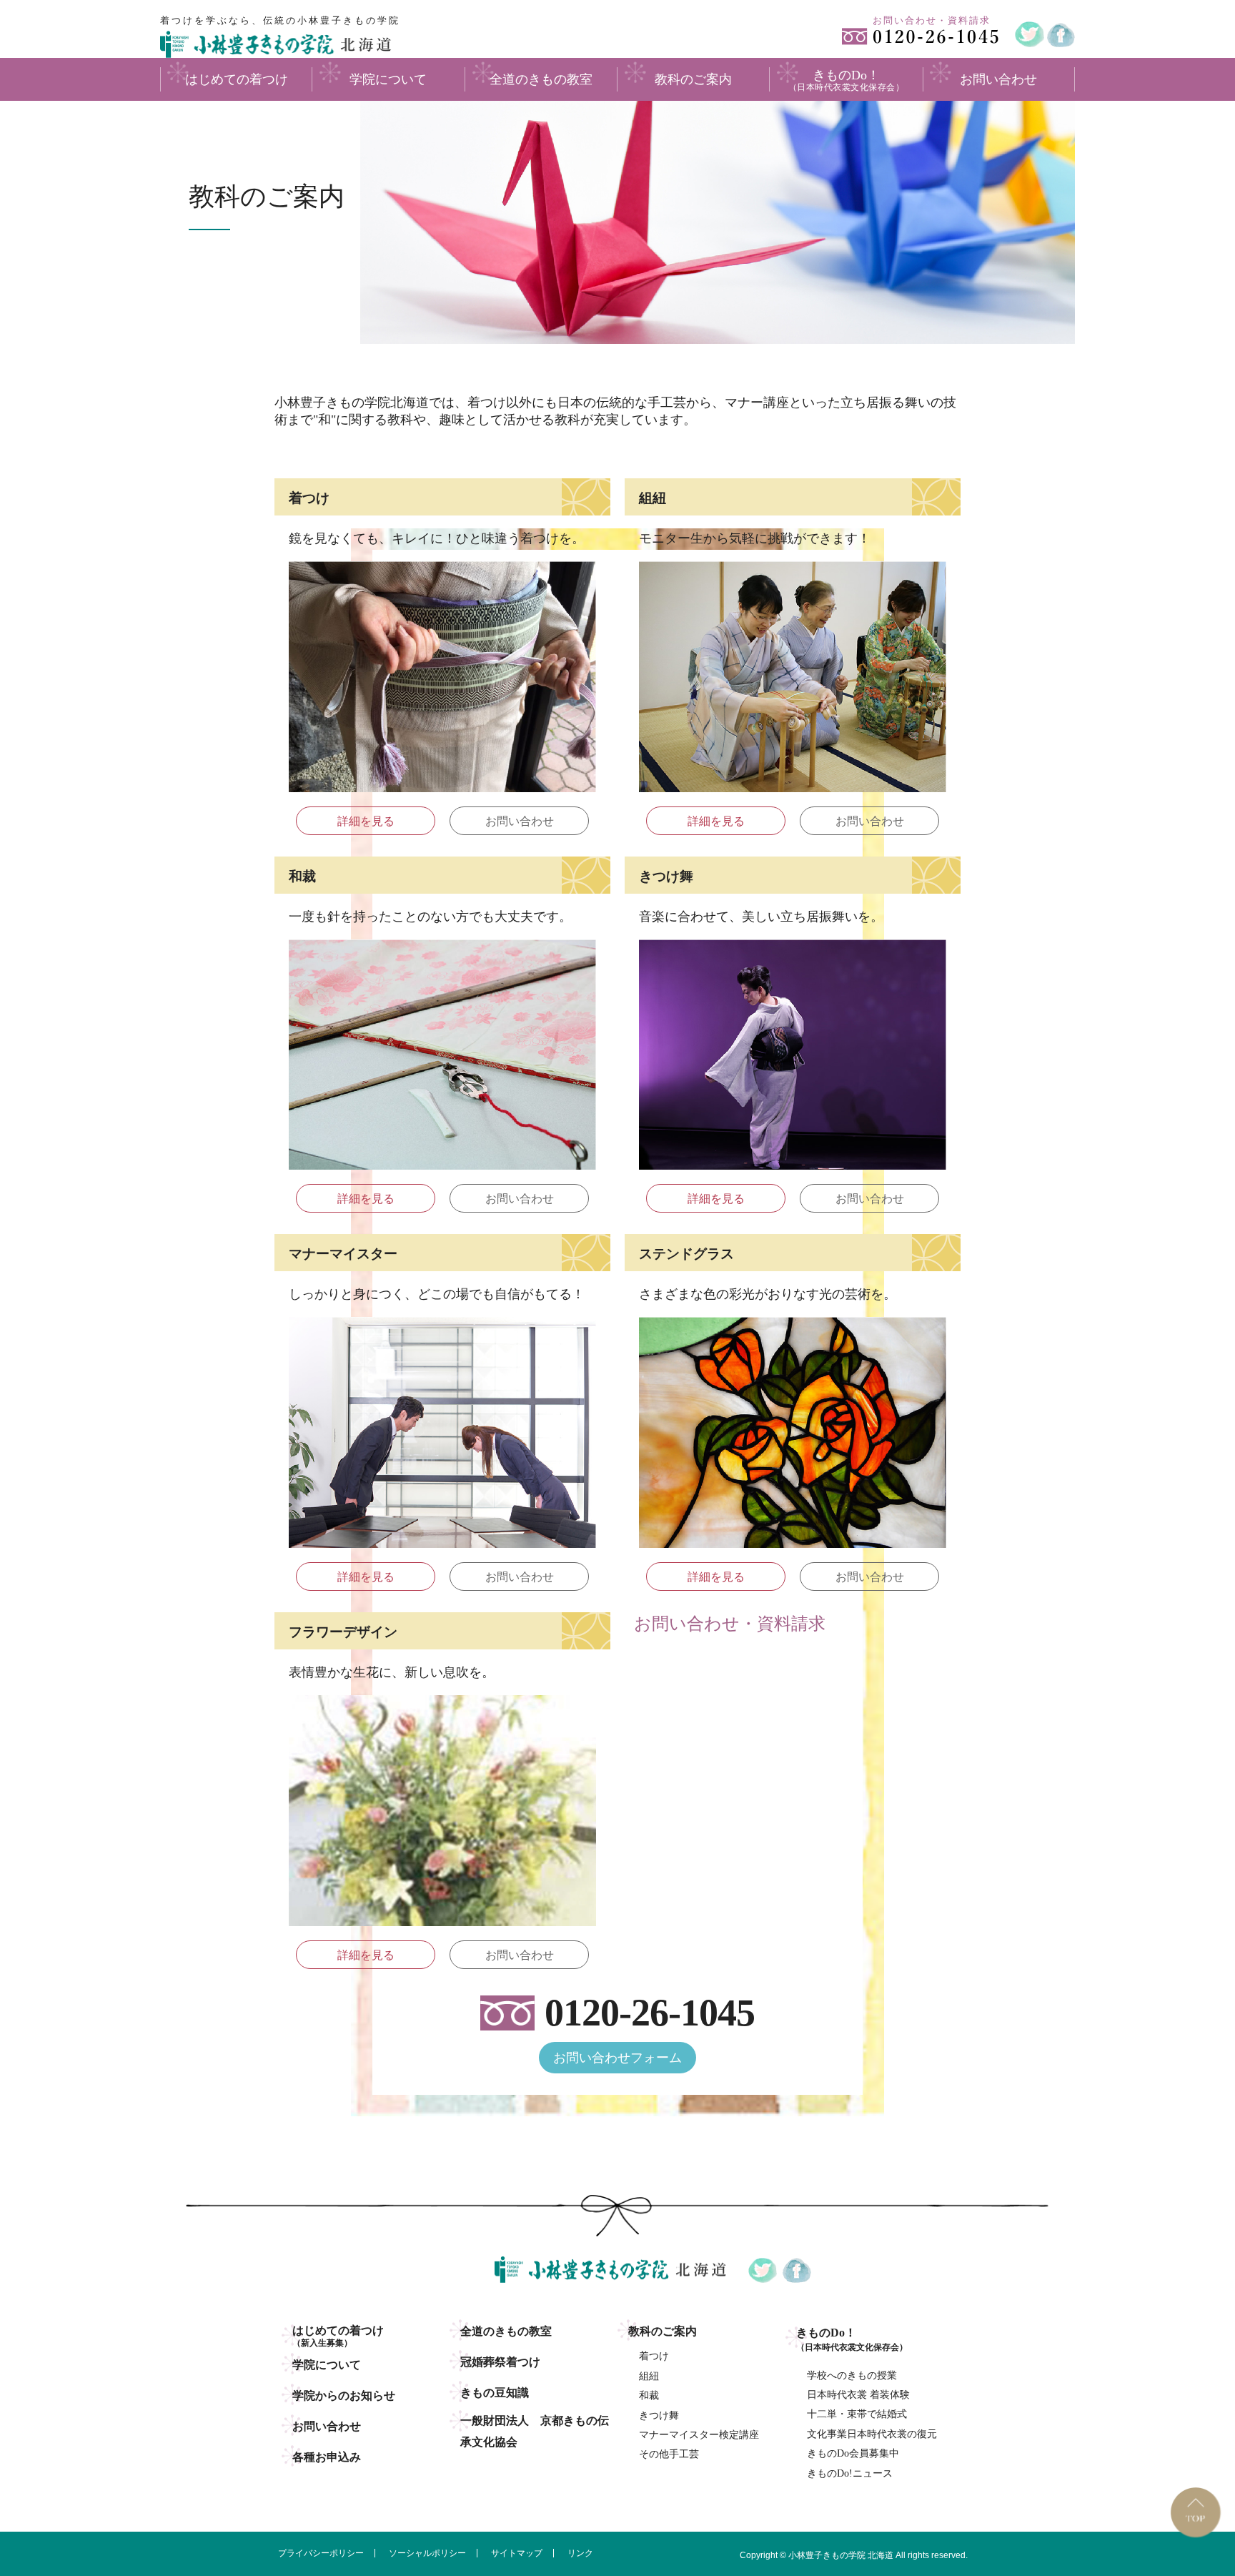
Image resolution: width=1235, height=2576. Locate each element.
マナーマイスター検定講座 (699, 2435)
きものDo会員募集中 (853, 2453)
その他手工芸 (669, 2454)
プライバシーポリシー (321, 2553)
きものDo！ (852, 2339)
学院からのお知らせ (344, 2395)
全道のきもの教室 (506, 2331)
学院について (327, 2365)
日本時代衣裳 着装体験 (858, 2395)
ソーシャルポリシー (427, 2553)
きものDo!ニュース (850, 2473)
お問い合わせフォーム (617, 2058)
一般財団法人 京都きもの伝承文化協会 (535, 2431)
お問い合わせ (520, 821)
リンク (580, 2553)
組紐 (649, 2376)
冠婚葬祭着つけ (500, 2362)
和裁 (649, 2395)
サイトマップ (517, 2553)
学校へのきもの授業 (852, 2375)
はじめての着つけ (338, 2336)
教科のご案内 (663, 2331)
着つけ (654, 2356)
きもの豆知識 (495, 2393)
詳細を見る (366, 821)
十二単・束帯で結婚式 (857, 2414)
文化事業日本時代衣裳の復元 (872, 2434)
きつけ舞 (659, 2415)
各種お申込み (327, 2457)
